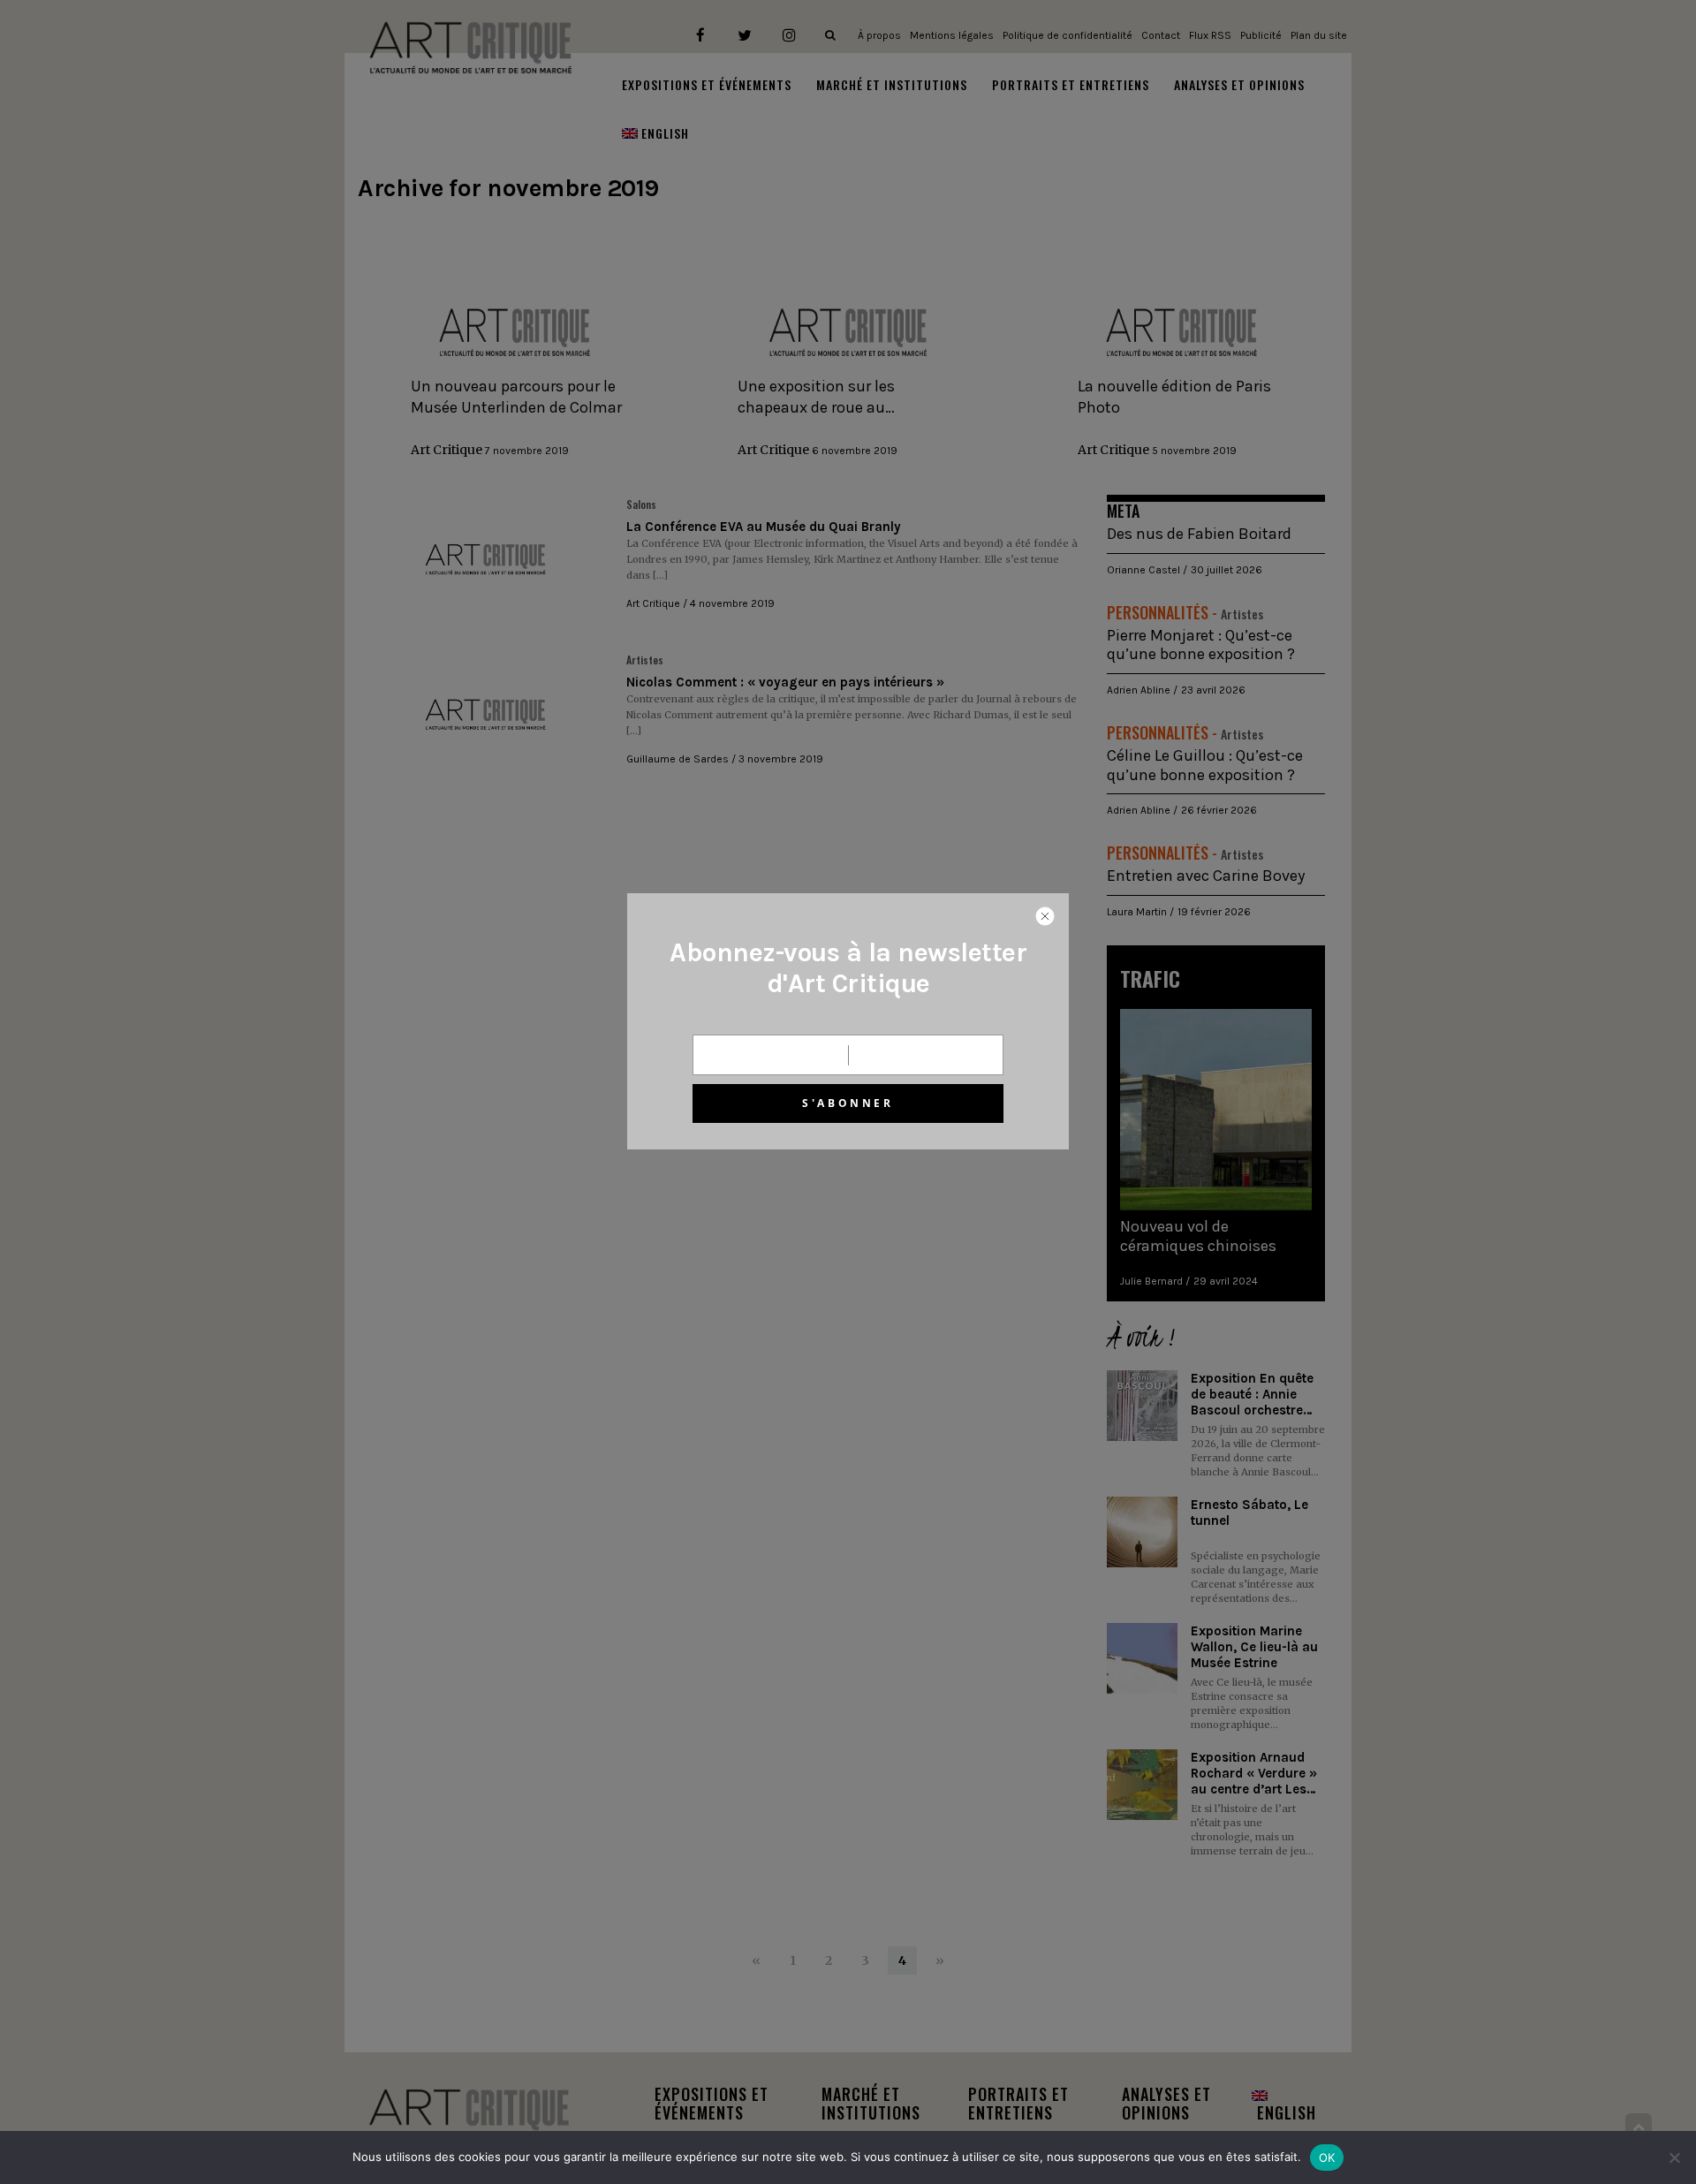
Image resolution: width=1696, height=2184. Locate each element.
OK (1327, 2157)
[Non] (1674, 2157)
